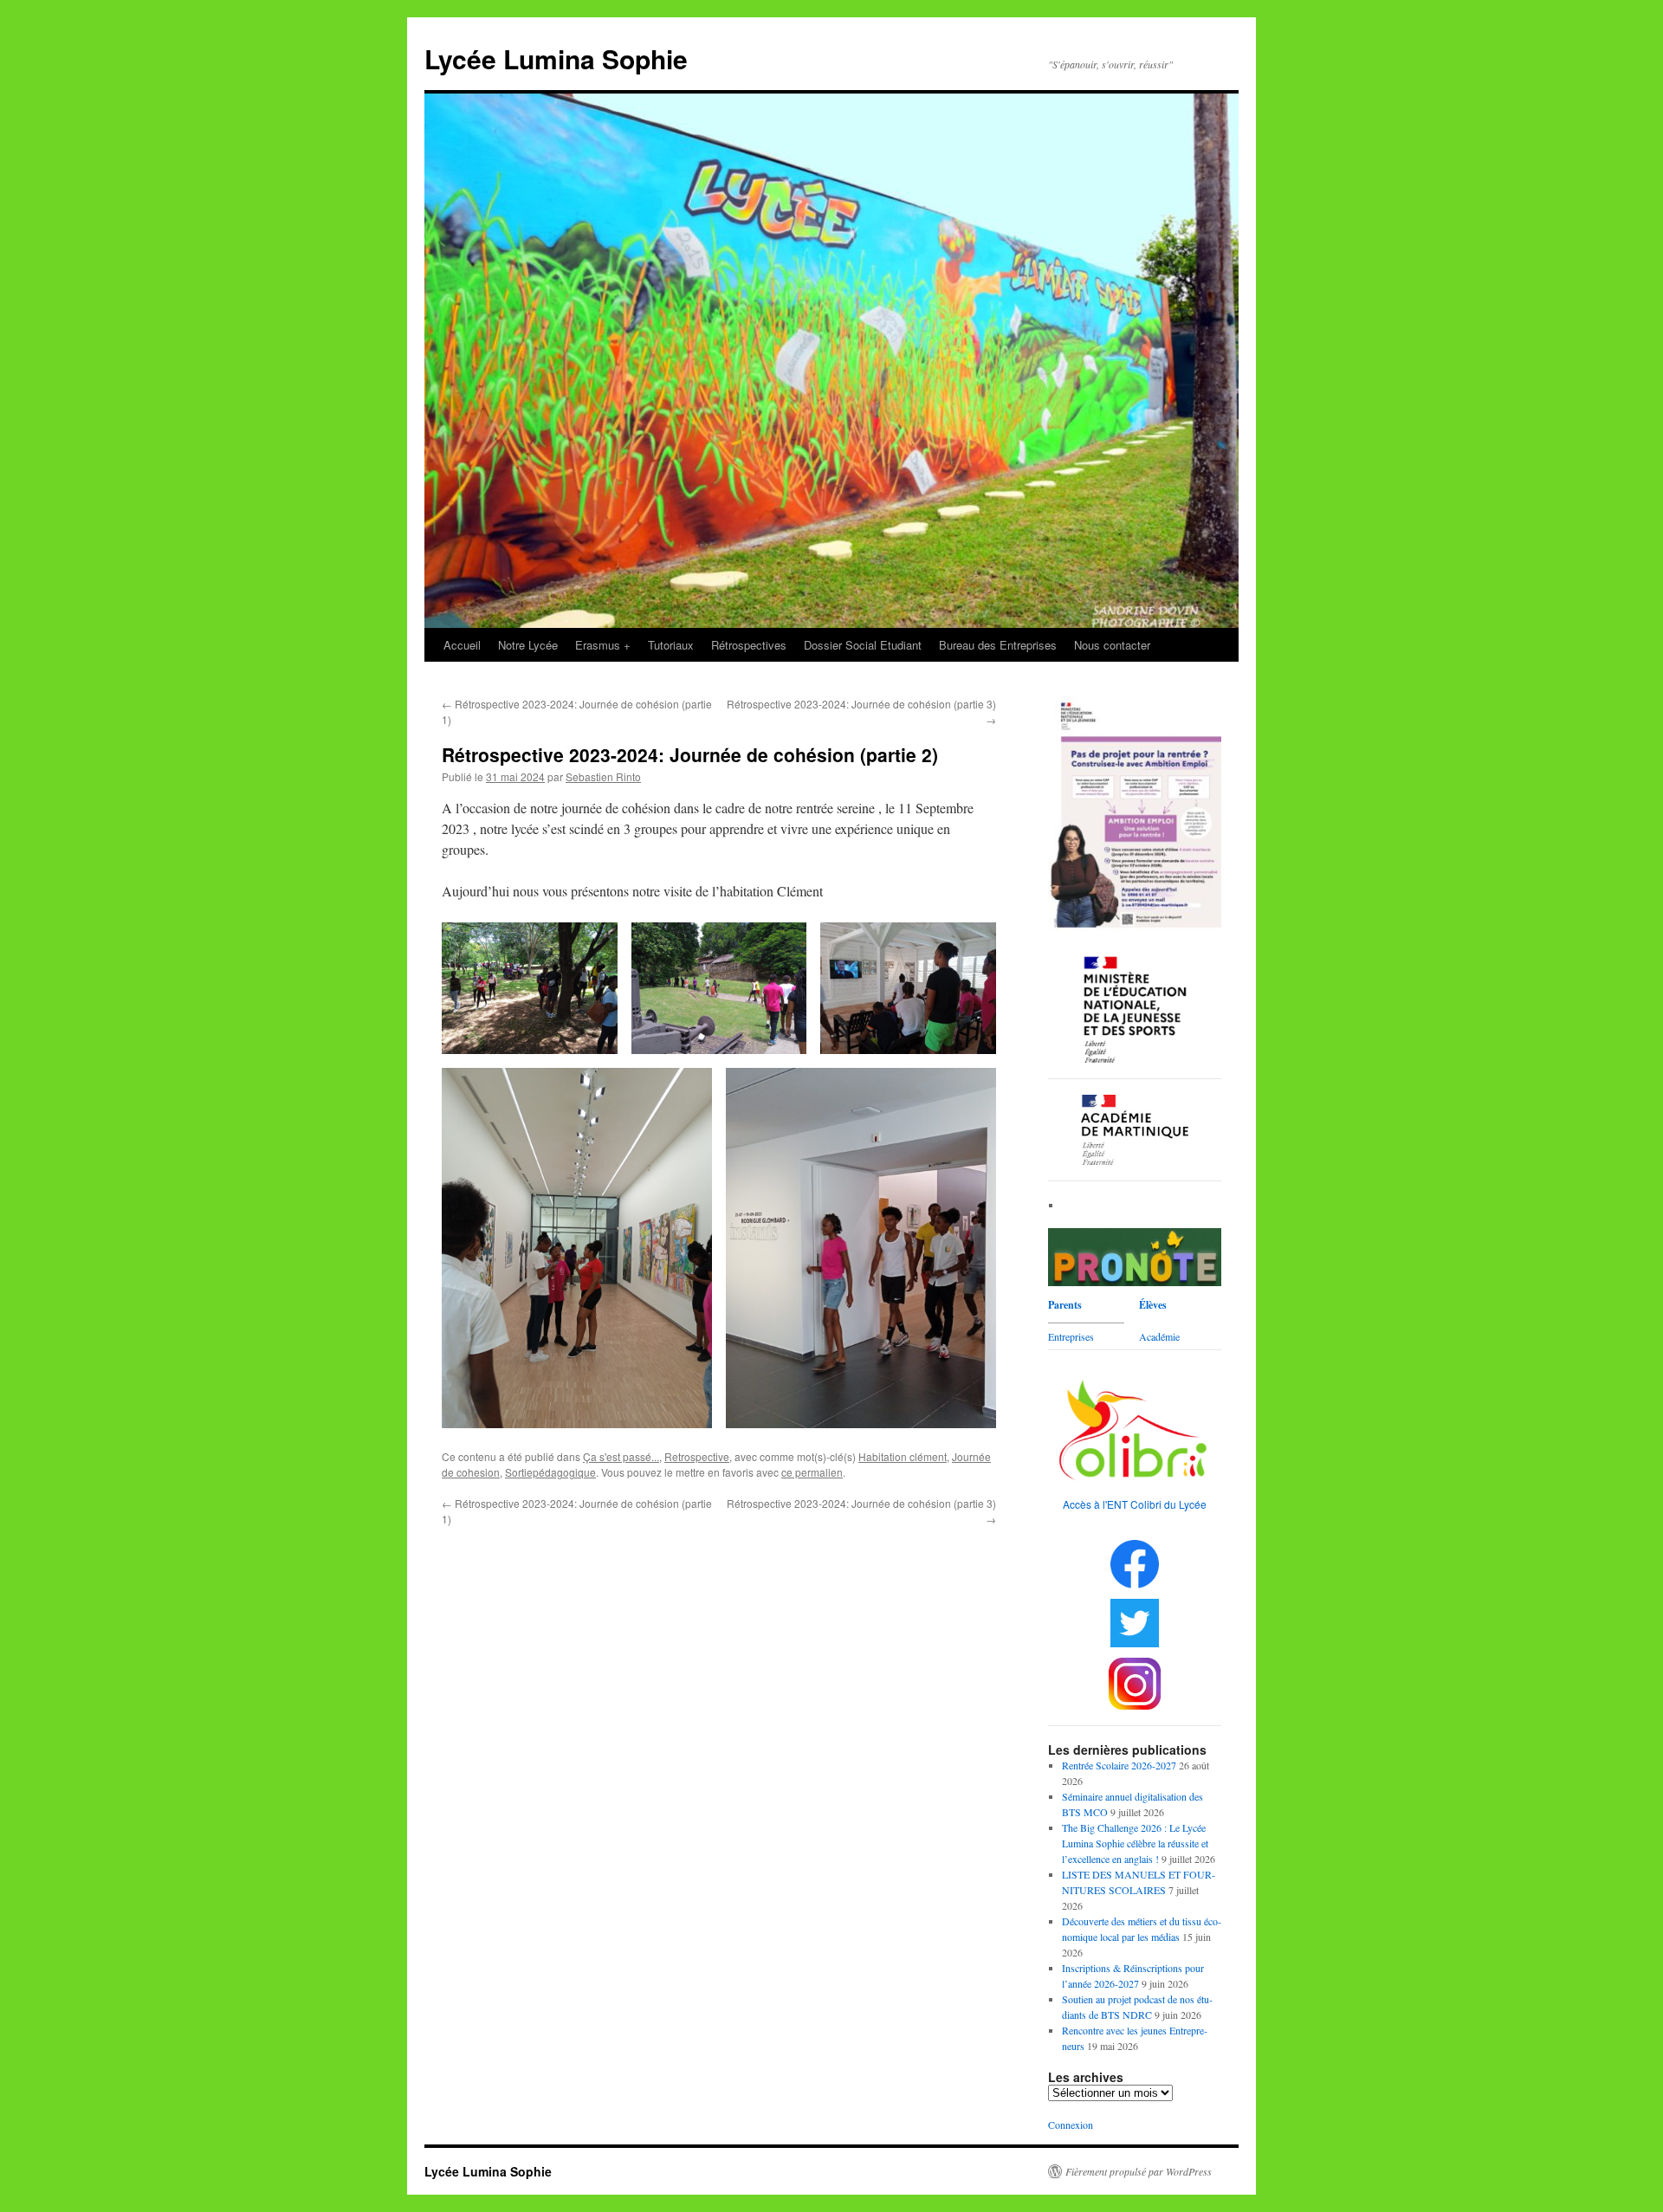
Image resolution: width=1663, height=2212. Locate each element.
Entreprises (1071, 1336)
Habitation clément (903, 1456)
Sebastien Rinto (603, 776)
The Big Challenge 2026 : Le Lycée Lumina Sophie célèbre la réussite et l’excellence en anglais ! (1135, 1843)
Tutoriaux (671, 645)
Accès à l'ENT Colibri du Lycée (1135, 1504)
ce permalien (812, 1472)
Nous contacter (1112, 645)
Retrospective (697, 1456)
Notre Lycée (528, 645)
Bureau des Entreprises (998, 645)
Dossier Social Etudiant (863, 645)
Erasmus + (603, 645)
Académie (1159, 1336)
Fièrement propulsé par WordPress (1139, 2171)
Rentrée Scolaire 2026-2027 (1119, 1765)
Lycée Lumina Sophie (556, 58)
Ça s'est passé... (621, 1456)
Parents (1065, 1305)
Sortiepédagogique (550, 1472)
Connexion (1071, 2125)
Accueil (462, 645)
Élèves (1153, 1305)
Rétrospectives (749, 645)
